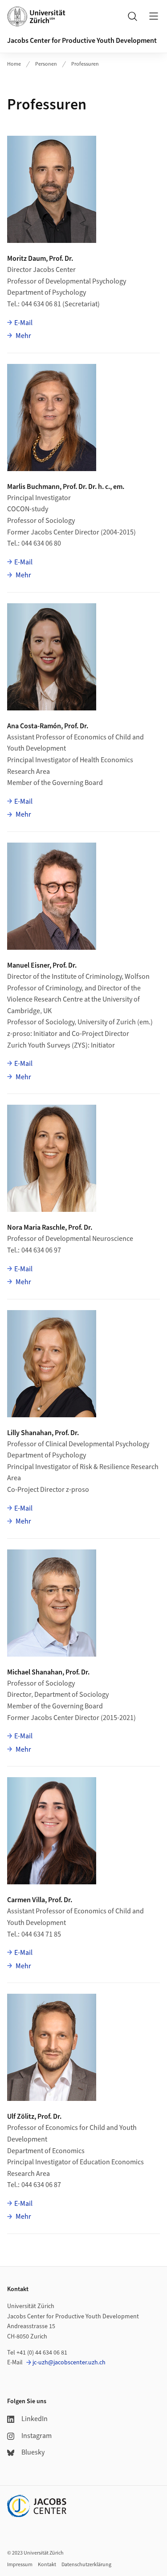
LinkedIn (35, 2419)
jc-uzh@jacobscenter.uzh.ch (69, 2363)
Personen (46, 64)
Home (14, 64)
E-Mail (23, 323)
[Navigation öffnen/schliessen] (154, 16)
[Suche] (132, 16)
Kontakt (47, 2565)
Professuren (85, 64)
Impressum (20, 2565)
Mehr (23, 336)
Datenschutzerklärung (86, 2565)
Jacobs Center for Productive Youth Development (82, 41)
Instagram (37, 2436)
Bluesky (33, 2452)
